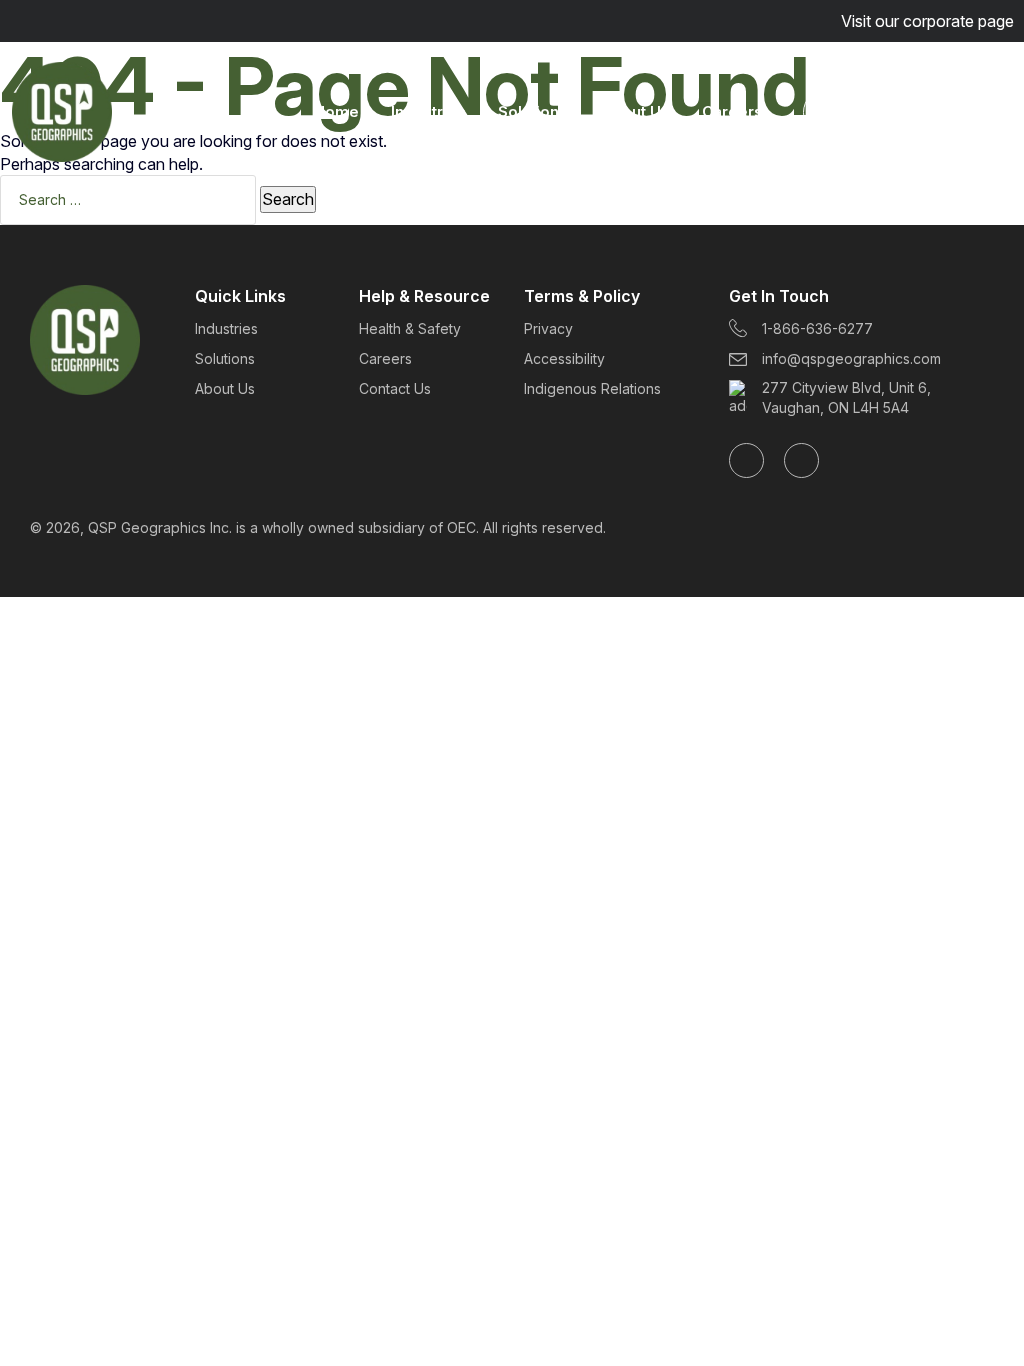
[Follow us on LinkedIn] (746, 460)
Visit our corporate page (927, 21)
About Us (635, 111)
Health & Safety (410, 328)
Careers (732, 111)
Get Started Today (897, 111)
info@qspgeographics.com (851, 358)
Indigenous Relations (592, 388)
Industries (428, 111)
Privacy (548, 328)
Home (336, 111)
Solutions (533, 111)
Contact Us (395, 388)
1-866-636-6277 (817, 328)
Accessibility (564, 358)
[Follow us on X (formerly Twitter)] (801, 460)
